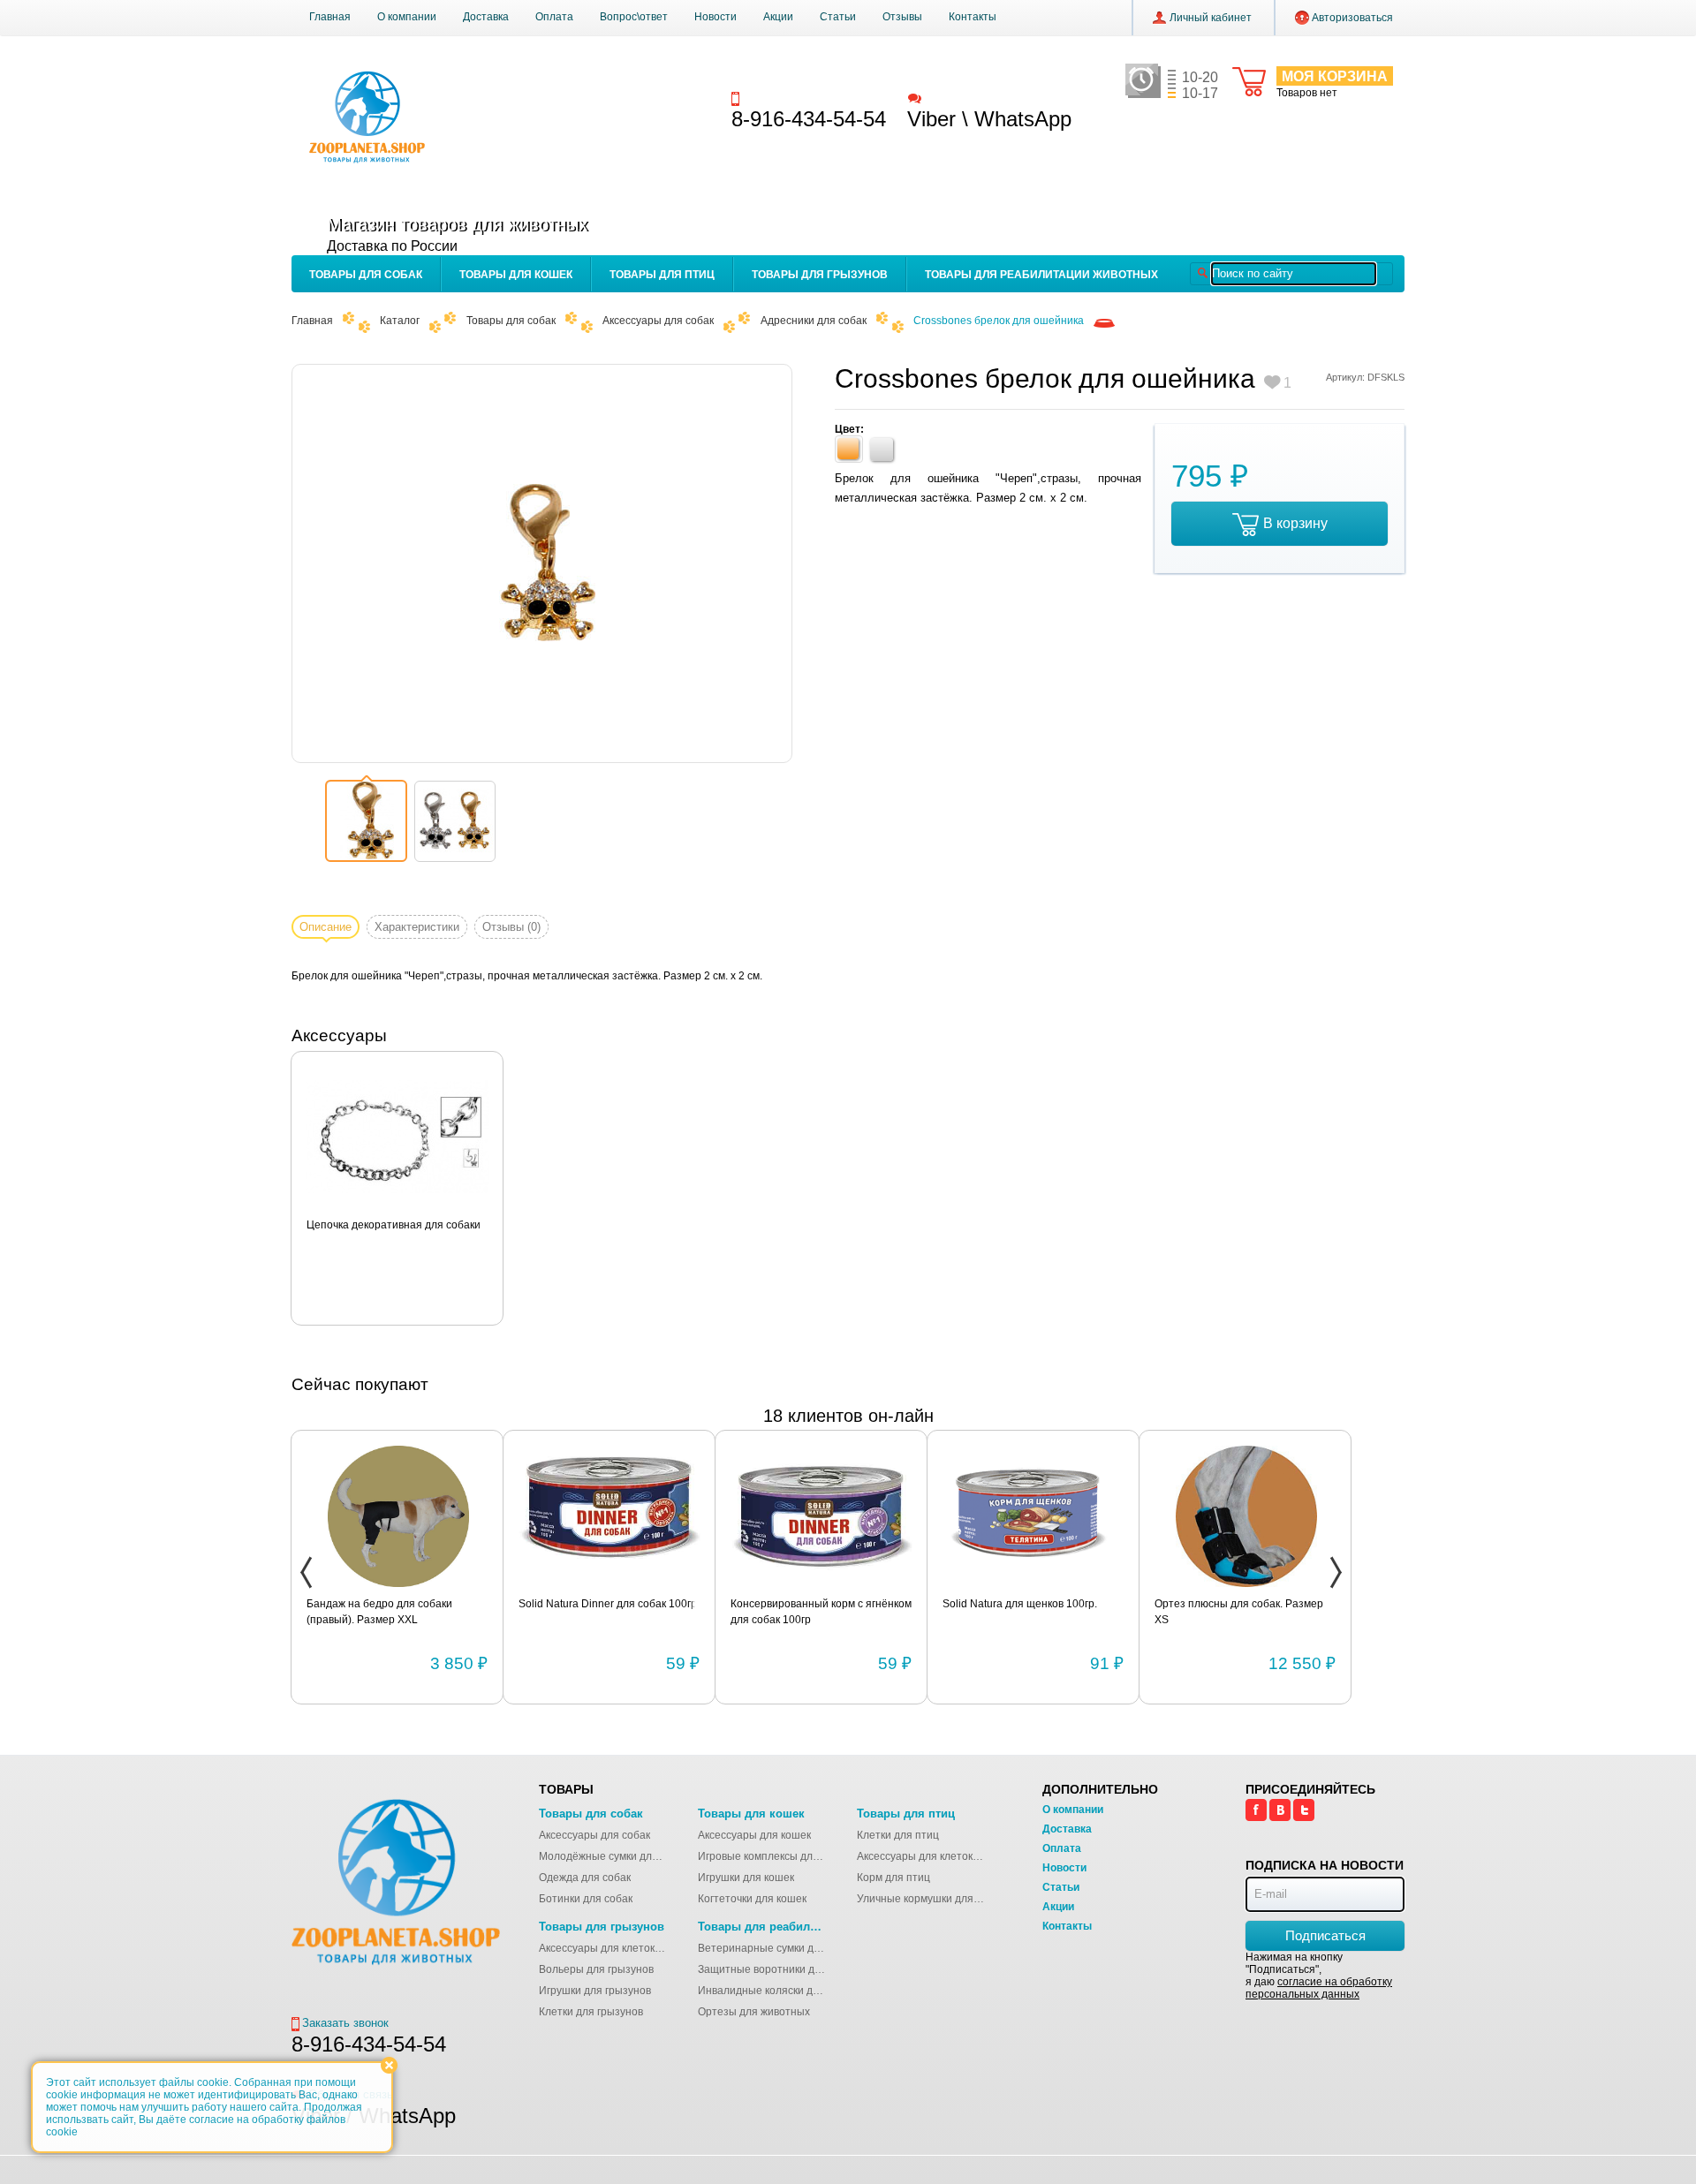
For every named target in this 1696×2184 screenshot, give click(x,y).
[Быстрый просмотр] (398, 1137)
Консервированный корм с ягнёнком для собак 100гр (821, 1612)
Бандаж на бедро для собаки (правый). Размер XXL (379, 1612)
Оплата (554, 17)
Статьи (838, 17)
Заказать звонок (787, 98)
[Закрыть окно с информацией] (389, 2065)
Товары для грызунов (820, 275)
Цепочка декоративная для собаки (394, 1225)
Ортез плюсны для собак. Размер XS (1239, 1612)
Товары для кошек (516, 275)
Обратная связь (966, 98)
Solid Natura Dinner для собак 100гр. (609, 1604)
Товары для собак (366, 275)
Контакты (973, 17)
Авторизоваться (1352, 18)
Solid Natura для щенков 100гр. (1020, 1604)
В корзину (1295, 523)
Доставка (486, 17)
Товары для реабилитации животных (1041, 275)
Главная (330, 17)
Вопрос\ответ (634, 17)
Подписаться (1325, 1935)
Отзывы (902, 17)
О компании (407, 17)
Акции (778, 17)
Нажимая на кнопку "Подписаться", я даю (1319, 1976)
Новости (715, 17)
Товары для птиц (662, 275)
